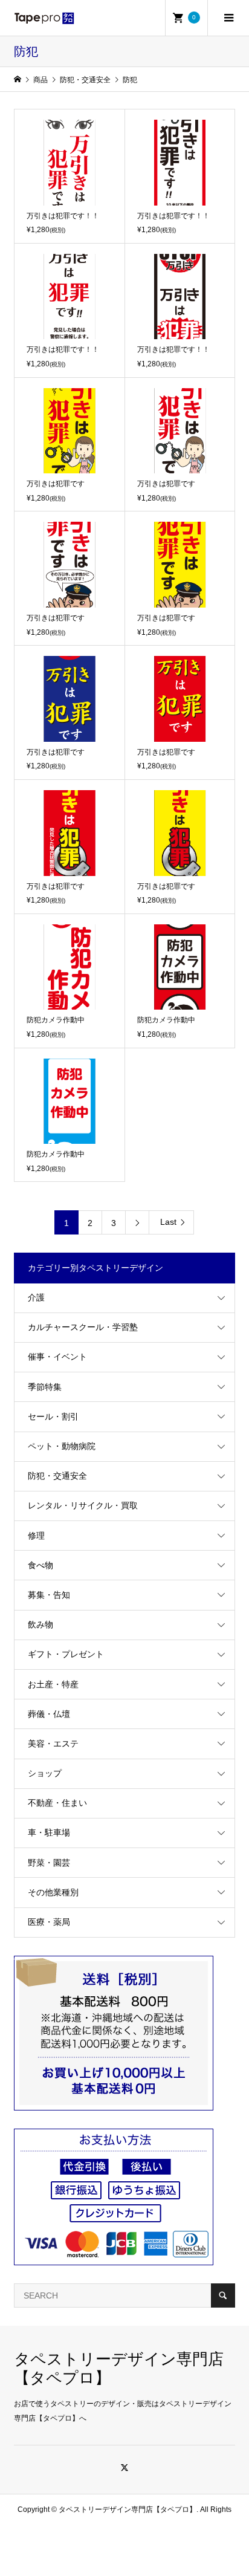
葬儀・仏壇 (49, 1714)
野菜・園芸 (49, 1863)
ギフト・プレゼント (66, 1654)
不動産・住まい (57, 1803)
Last (168, 1222)
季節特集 (45, 1387)
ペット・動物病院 (62, 1446)
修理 (36, 1536)
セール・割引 (53, 1416)
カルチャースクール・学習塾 (83, 1327)
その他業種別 (53, 1892)
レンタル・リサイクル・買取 (83, 1505)
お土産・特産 (53, 1684)
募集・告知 (49, 1595)
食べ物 (40, 1565)
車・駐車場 (49, 1832)
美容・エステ (53, 1744)
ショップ (45, 1773)
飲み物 (40, 1624)
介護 (36, 1297)
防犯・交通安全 (57, 1476)
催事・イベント (57, 1357)
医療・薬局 (49, 1922)
